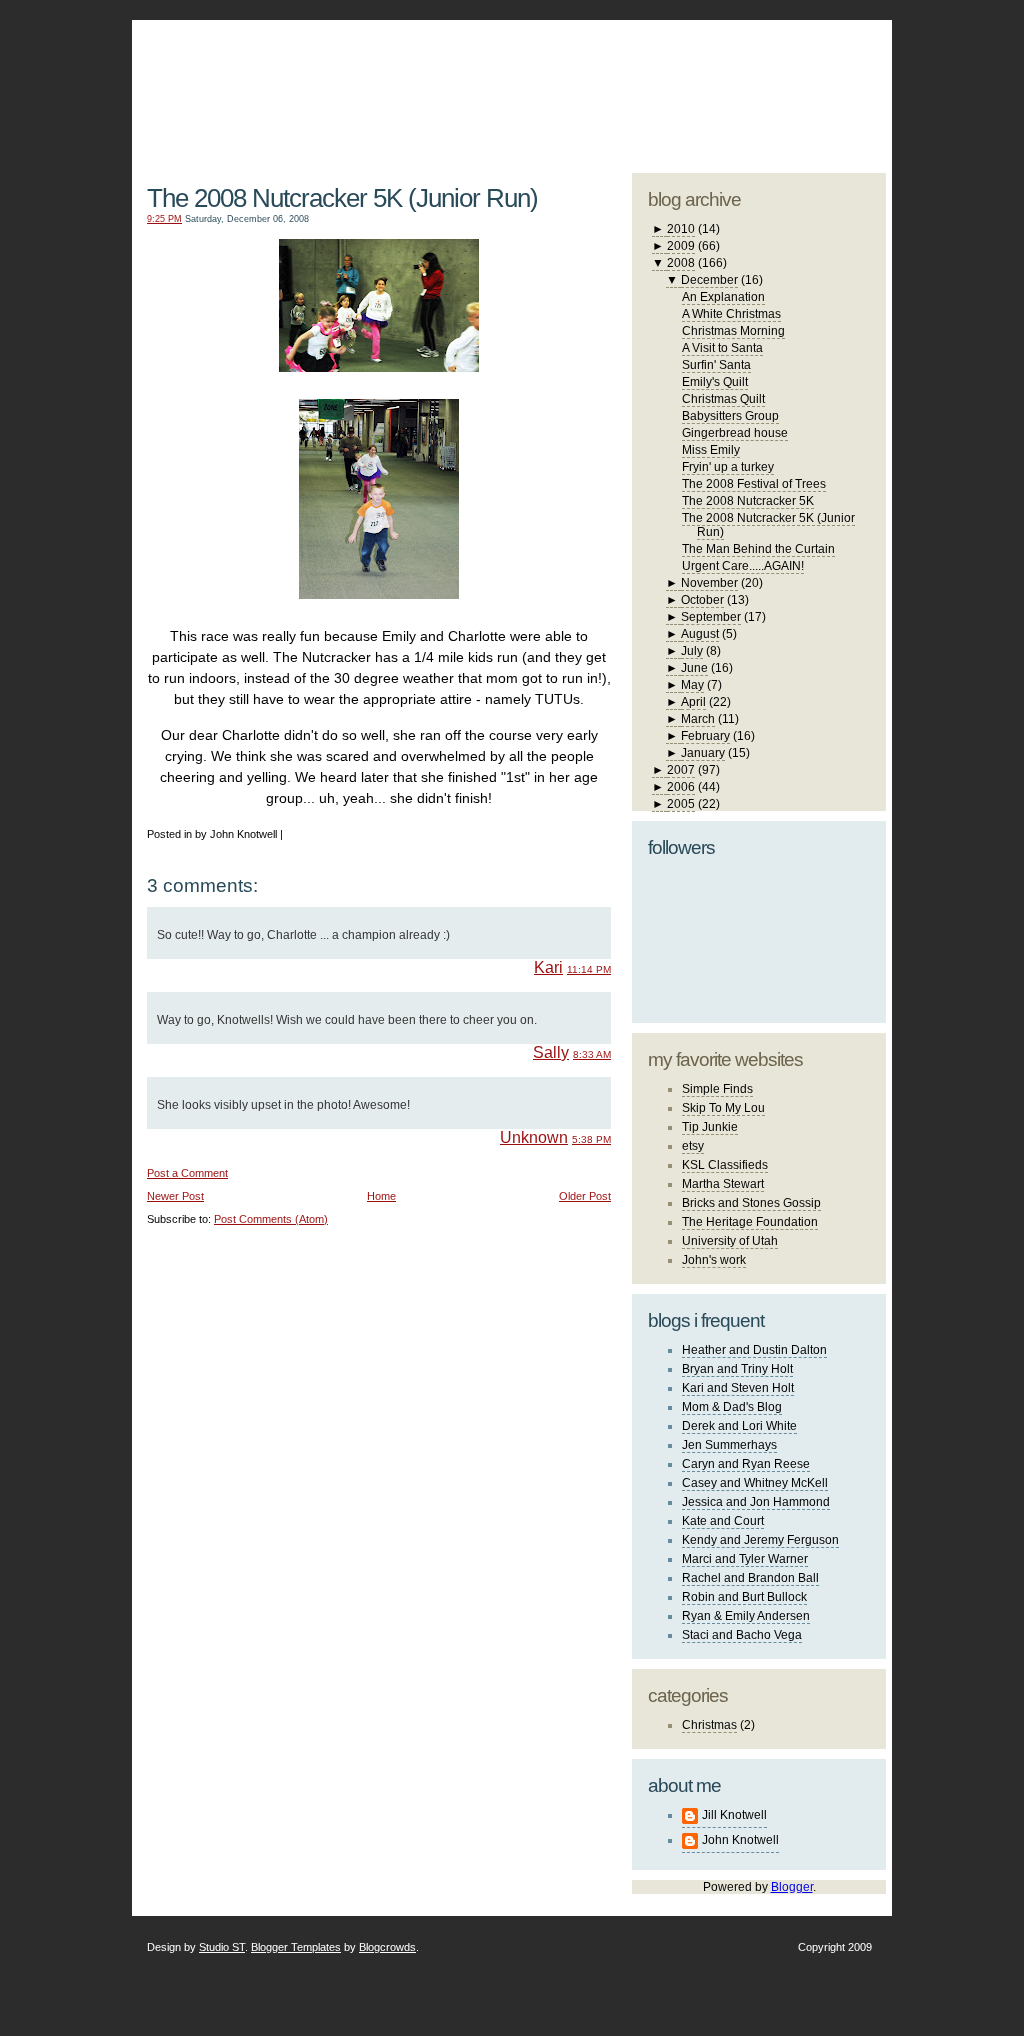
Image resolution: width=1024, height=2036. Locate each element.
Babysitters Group (730, 416)
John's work (714, 1260)
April (693, 702)
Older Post (585, 1196)
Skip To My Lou (723, 1108)
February (705, 736)
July (692, 651)
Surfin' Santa (716, 365)
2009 (681, 246)
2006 (681, 787)
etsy (693, 1146)
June (694, 668)
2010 (681, 229)
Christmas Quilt (723, 399)
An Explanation (723, 297)
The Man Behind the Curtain (758, 549)
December (709, 280)
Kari (548, 967)
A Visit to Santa (722, 348)
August (700, 634)
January (703, 753)
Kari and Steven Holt (738, 1388)
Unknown (534, 1137)
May (692, 685)
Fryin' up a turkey (728, 467)
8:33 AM (592, 1054)
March (698, 719)
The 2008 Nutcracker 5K (748, 501)
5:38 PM (591, 1139)
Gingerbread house (735, 433)
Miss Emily (711, 450)
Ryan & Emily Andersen (746, 1616)
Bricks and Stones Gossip (751, 1203)
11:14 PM (589, 969)
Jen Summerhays (729, 1445)
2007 (681, 770)
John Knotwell (740, 1840)
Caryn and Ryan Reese (746, 1464)
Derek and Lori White (739, 1426)
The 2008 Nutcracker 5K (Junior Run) (342, 198)
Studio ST (222, 1947)
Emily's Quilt (715, 382)
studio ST (729, 86)
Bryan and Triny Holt (737, 1369)
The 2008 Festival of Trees (754, 484)
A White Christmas (731, 314)
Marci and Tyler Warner (745, 1559)
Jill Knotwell (734, 1815)
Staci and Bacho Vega (742, 1635)
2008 (681, 263)
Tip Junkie (710, 1127)
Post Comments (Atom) (271, 1219)
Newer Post (175, 1196)
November (709, 583)
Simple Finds (717, 1089)
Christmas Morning (733, 331)
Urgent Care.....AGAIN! (743, 566)
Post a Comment (187, 1173)
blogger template (811, 70)
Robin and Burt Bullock (744, 1597)
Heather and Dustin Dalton (754, 1350)
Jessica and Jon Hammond (756, 1502)
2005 (681, 804)
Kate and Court (723, 1521)
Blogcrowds (387, 1947)
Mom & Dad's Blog (732, 1407)
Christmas (709, 1725)
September (711, 617)
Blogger (792, 1887)
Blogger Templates (296, 1947)
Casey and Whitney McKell (755, 1483)
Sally (551, 1052)
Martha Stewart (723, 1184)
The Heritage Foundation (750, 1222)
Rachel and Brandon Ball (750, 1578)
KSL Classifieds (725, 1165)
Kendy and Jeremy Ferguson (760, 1540)
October (702, 600)
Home (381, 1196)
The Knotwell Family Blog (375, 80)
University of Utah (730, 1241)
